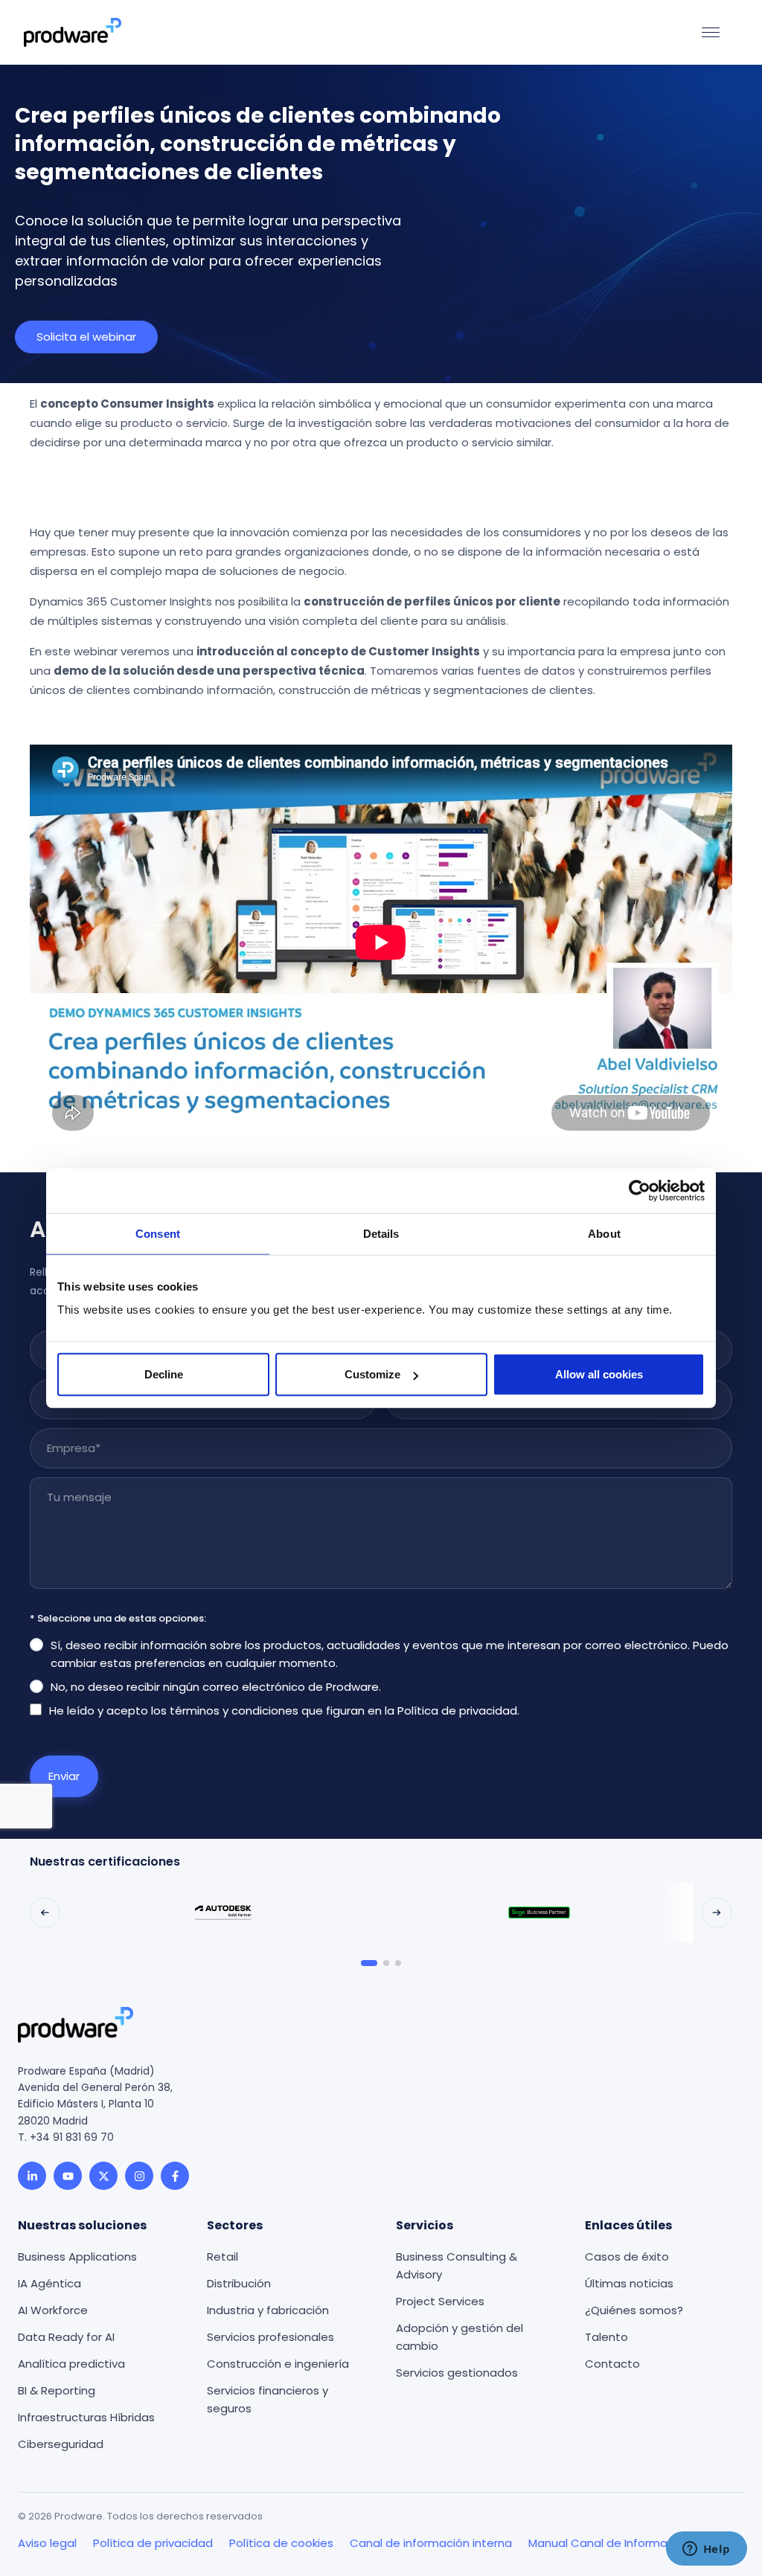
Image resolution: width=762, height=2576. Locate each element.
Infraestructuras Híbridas (86, 2417)
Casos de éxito (627, 2257)
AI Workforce (53, 2310)
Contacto (612, 2364)
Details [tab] (381, 1233)
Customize (372, 1374)
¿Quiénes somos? (634, 2310)
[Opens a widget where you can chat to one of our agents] (706, 2550)
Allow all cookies (599, 1374)
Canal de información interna (431, 2543)
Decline (164, 1374)
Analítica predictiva (71, 2364)
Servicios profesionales (270, 2337)
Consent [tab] (158, 1233)
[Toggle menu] (711, 32)
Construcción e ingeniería (278, 2364)
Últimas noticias (629, 2283)
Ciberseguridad (61, 2444)
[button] (45, 1913)
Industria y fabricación (268, 2310)
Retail (222, 2257)
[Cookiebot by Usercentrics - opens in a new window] (640, 1190)
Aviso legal (47, 2543)
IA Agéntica (49, 2283)
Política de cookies (281, 2543)
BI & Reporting (57, 2390)
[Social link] (32, 2176)
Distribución (239, 2283)
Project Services (440, 2301)
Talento (606, 2337)
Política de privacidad (457, 1711)
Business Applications (77, 2257)
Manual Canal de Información (609, 2543)
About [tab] (604, 1233)
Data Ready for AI (66, 2337)
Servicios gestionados (457, 2373)
